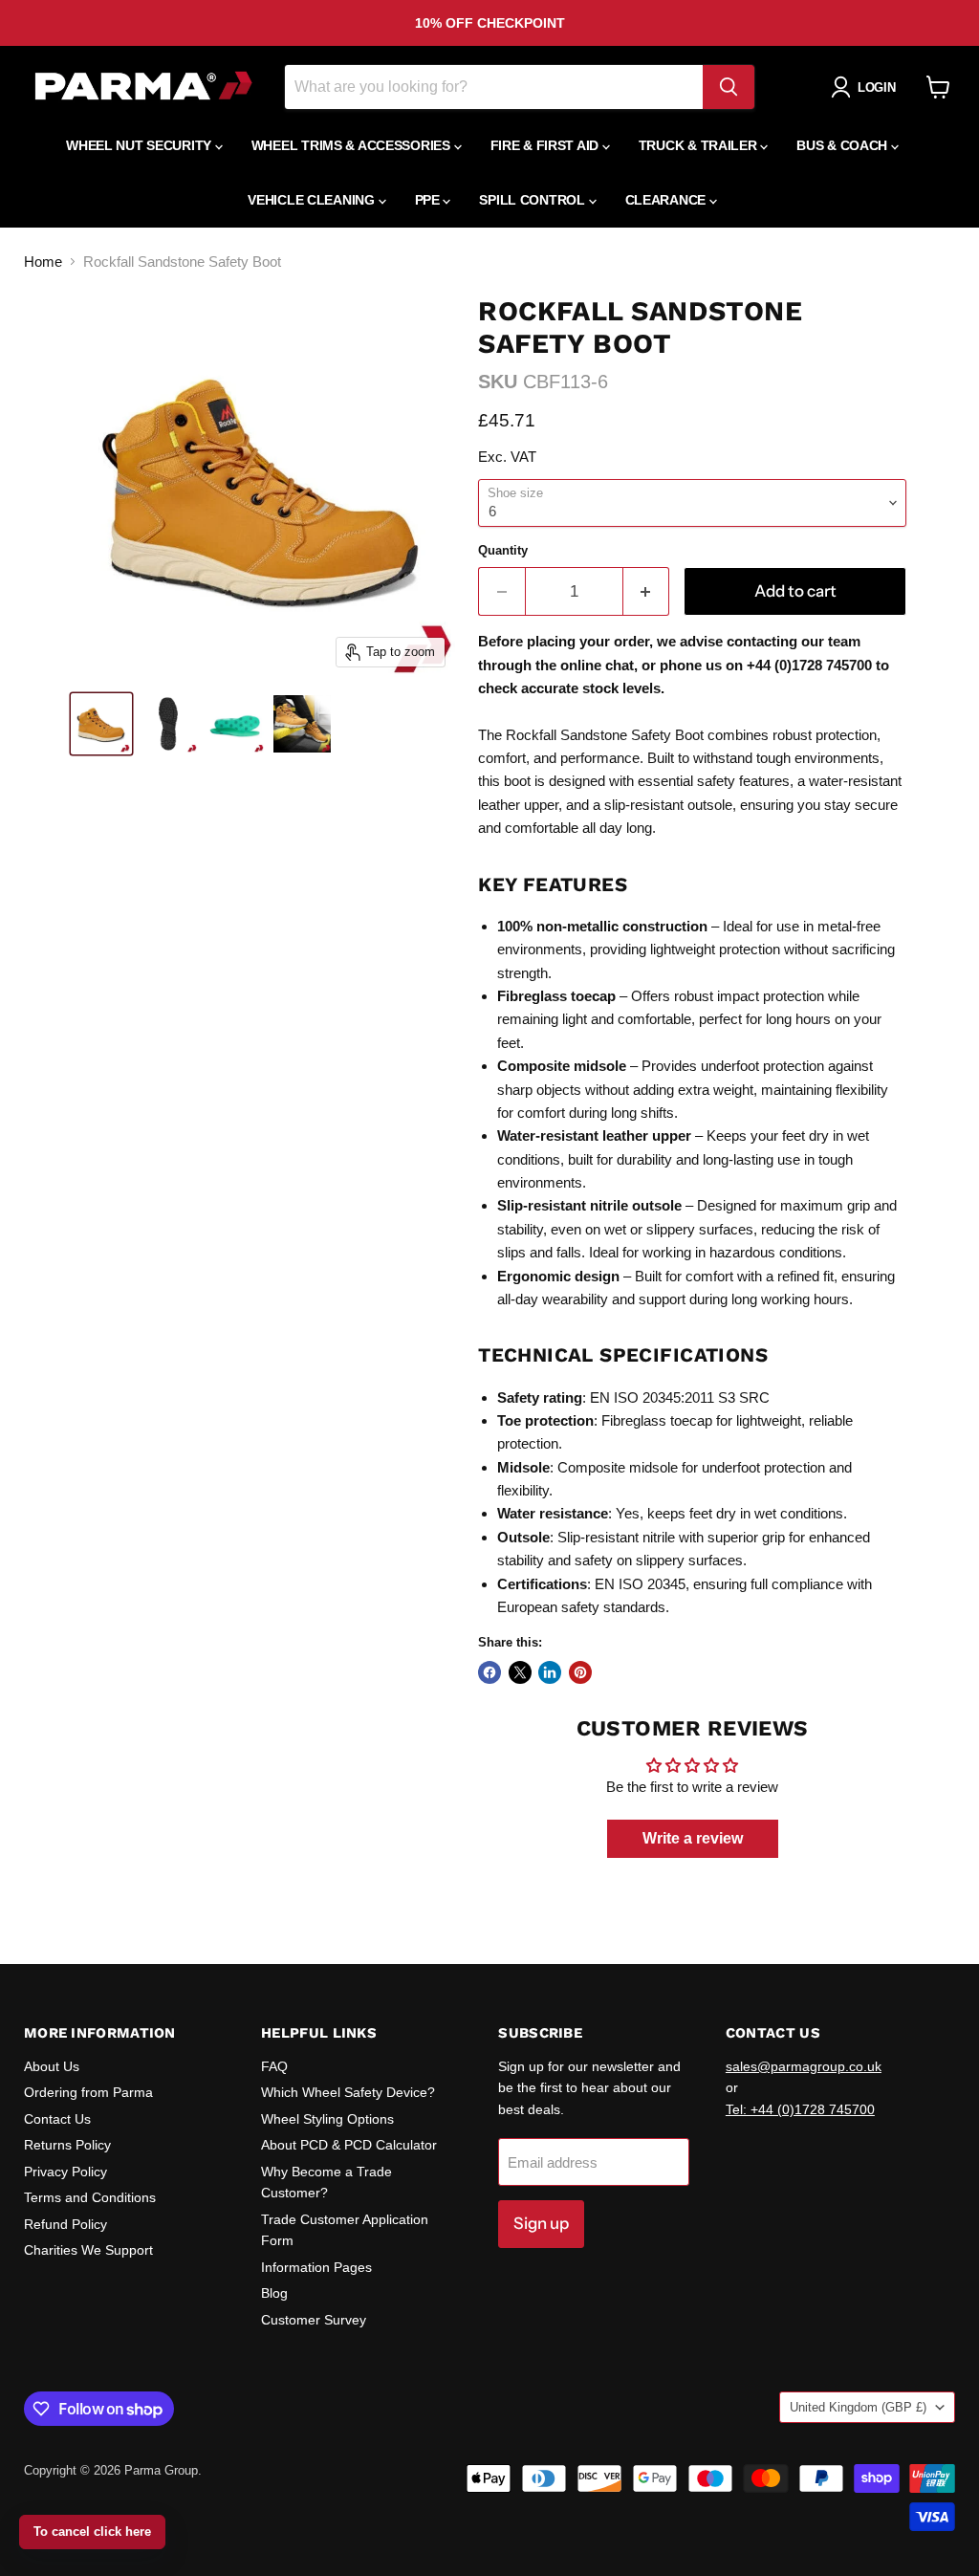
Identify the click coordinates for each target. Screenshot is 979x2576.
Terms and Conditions (90, 2197)
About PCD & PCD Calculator (349, 2145)
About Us (52, 2066)
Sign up (541, 2223)
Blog (274, 2293)
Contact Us (57, 2119)
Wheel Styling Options (327, 2119)
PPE (429, 200)
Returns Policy (67, 2145)
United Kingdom (858, 2407)
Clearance (667, 200)
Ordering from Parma (88, 2092)
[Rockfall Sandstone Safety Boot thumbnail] (101, 724)
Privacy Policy (65, 2172)
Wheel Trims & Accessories (353, 145)
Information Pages (316, 2267)
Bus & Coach (844, 145)
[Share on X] (520, 1672)
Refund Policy (65, 2224)
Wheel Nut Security (141, 145)
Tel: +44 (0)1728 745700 (800, 2109)
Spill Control (533, 200)
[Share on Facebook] (489, 1672)
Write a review (693, 1838)
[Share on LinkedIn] (550, 1672)
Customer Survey (314, 2320)
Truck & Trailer (700, 145)
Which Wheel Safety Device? (348, 2092)
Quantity (503, 550)
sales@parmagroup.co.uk (804, 2066)
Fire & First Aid (546, 145)
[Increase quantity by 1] (647, 591)
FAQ (274, 2066)
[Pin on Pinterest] (580, 1672)
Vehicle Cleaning (313, 200)
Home (43, 262)
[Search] (729, 87)
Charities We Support (88, 2250)
